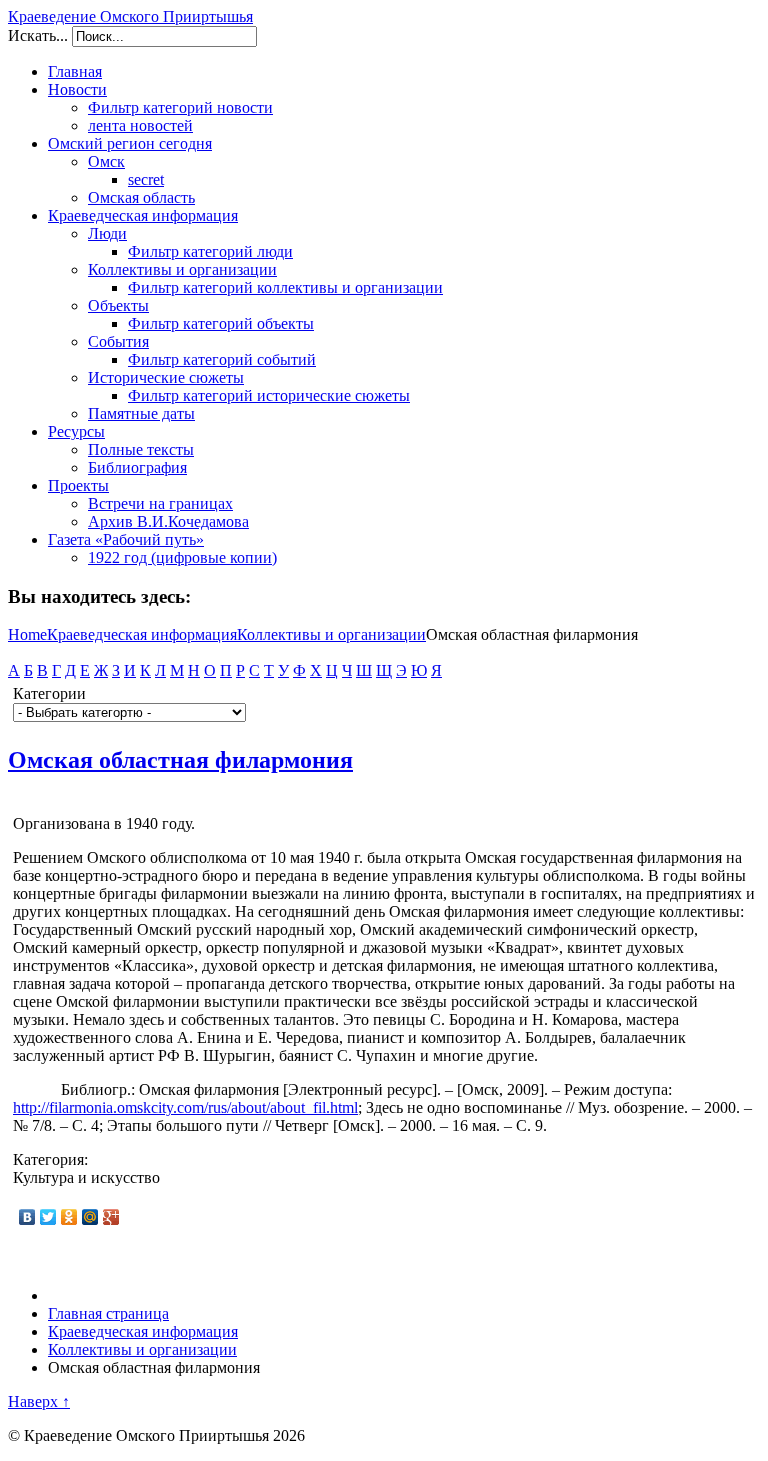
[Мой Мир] (90, 1217)
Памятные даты (141, 413)
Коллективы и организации (182, 269)
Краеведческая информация (143, 215)
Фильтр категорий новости (180, 107)
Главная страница (108, 1313)
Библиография (137, 467)
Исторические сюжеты (166, 377)
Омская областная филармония (180, 760)
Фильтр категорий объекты (221, 323)
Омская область (141, 197)
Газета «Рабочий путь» (126, 539)
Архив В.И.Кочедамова (168, 521)
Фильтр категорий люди (210, 251)
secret (146, 179)
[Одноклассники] (69, 1217)
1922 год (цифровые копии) (182, 557)
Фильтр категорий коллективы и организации (285, 287)
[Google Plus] (111, 1217)
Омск (106, 161)
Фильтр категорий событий (222, 359)
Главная (75, 71)
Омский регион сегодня (130, 143)
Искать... (38, 35)
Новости (77, 89)
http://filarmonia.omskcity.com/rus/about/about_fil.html (185, 1107)
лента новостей (140, 125)
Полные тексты (141, 449)
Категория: (50, 1159)
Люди (107, 233)
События (118, 341)
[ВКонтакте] (27, 1217)
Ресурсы (76, 431)
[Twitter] (48, 1217)
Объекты (118, 305)
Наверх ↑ (39, 1401)
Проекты (78, 485)
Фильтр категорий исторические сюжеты (269, 395)
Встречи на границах (160, 503)
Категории (49, 693)
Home (27, 634)
